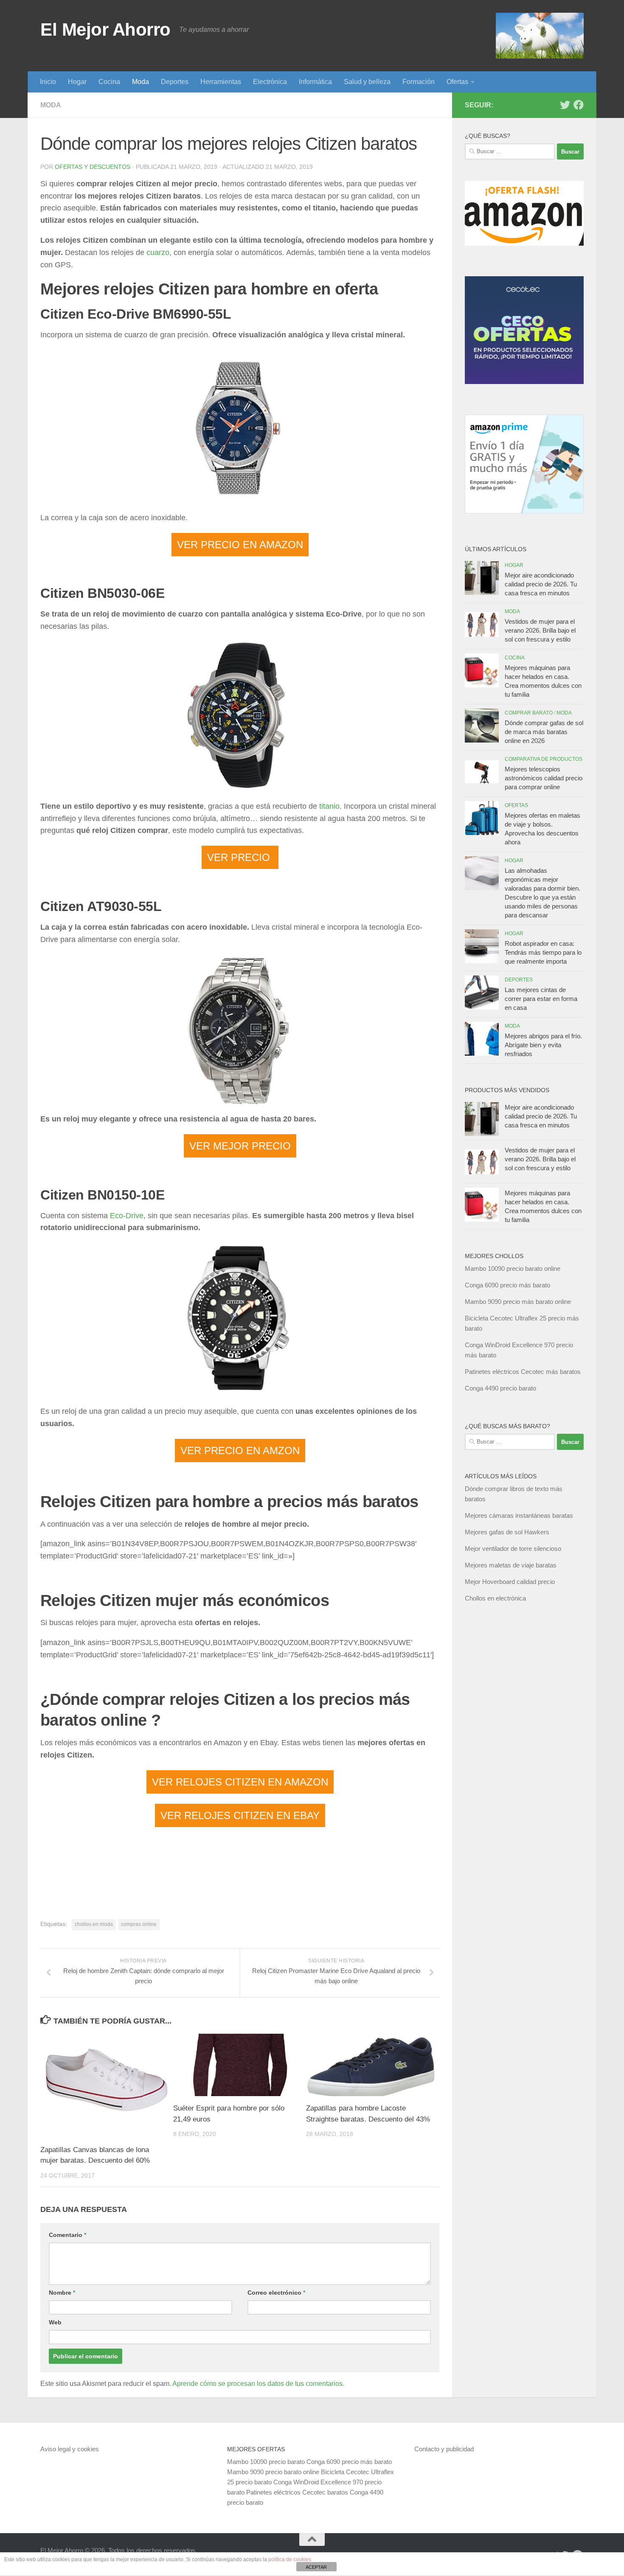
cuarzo (158, 252)
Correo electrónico (276, 2293)
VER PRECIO (240, 857)
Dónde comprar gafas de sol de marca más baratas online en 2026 (544, 732)
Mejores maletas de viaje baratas (511, 1565)
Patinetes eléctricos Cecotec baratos (297, 2492)
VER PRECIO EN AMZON (240, 1451)
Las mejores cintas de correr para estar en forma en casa (541, 999)
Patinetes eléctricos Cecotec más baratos (523, 1372)
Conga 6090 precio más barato (507, 1285)
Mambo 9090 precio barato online (273, 2472)
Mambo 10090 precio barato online (513, 1268)
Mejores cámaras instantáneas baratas (519, 1515)
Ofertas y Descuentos (93, 167)
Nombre (62, 2293)
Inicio (48, 82)
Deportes (175, 82)
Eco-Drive (127, 1216)
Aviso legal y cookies (70, 2449)
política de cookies (290, 2559)
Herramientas (221, 82)
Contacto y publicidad (444, 2449)
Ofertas (457, 82)
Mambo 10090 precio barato (266, 2462)
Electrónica (270, 82)
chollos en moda (94, 1924)
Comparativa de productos (544, 759)
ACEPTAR (316, 2567)
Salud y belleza (367, 82)
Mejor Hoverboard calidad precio (510, 1582)
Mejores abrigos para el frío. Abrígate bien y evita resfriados (543, 1045)
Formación (419, 82)
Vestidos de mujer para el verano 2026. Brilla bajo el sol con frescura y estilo (540, 630)
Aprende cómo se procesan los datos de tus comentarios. (258, 2384)
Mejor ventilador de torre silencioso (513, 1549)
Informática (315, 82)
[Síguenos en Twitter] (565, 105)
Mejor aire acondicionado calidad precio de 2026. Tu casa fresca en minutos (541, 584)
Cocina (109, 82)
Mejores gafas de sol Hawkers (507, 1532)
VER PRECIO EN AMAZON (240, 545)
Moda (141, 82)
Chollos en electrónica (495, 1598)
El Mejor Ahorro (105, 29)
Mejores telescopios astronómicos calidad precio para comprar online (544, 778)
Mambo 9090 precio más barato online (518, 1302)
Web (55, 2322)
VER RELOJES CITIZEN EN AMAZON (240, 1782)
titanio (329, 806)
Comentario (67, 2235)
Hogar (77, 82)
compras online (139, 1924)
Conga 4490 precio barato (500, 1388)
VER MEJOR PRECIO (240, 1146)
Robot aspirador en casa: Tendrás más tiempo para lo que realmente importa (543, 952)
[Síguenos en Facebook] (579, 105)
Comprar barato (529, 713)
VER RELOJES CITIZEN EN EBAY (240, 1815)
